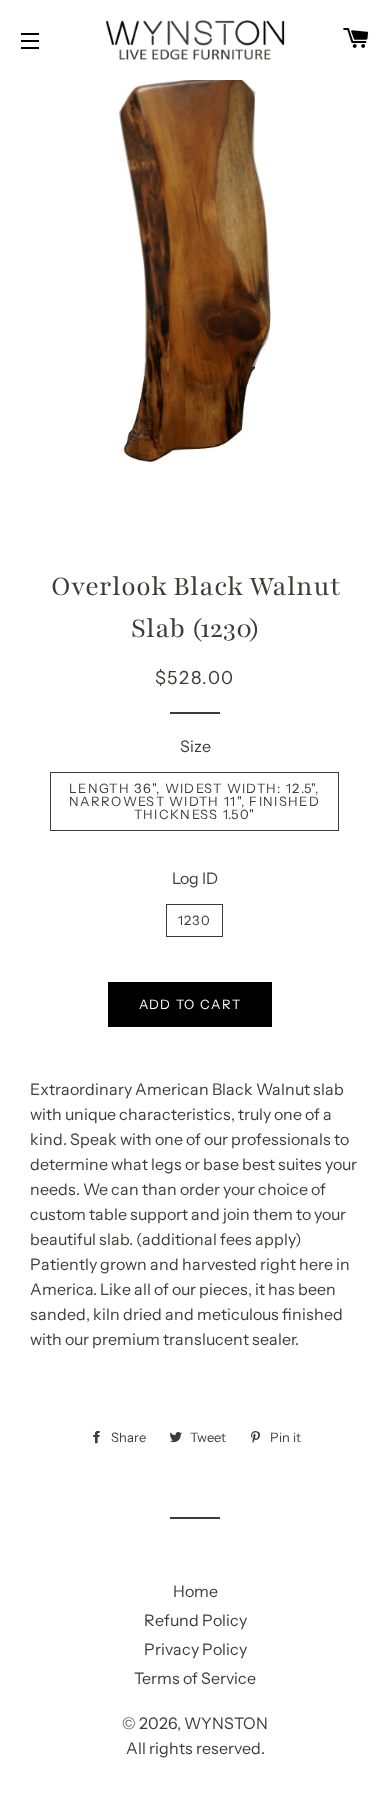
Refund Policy (195, 1620)
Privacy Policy (195, 1649)
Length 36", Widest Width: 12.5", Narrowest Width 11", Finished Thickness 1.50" (194, 801)
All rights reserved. (195, 1748)
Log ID (195, 878)
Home (195, 1591)
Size (195, 746)
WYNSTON (226, 1723)
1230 (194, 920)
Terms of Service (195, 1678)
